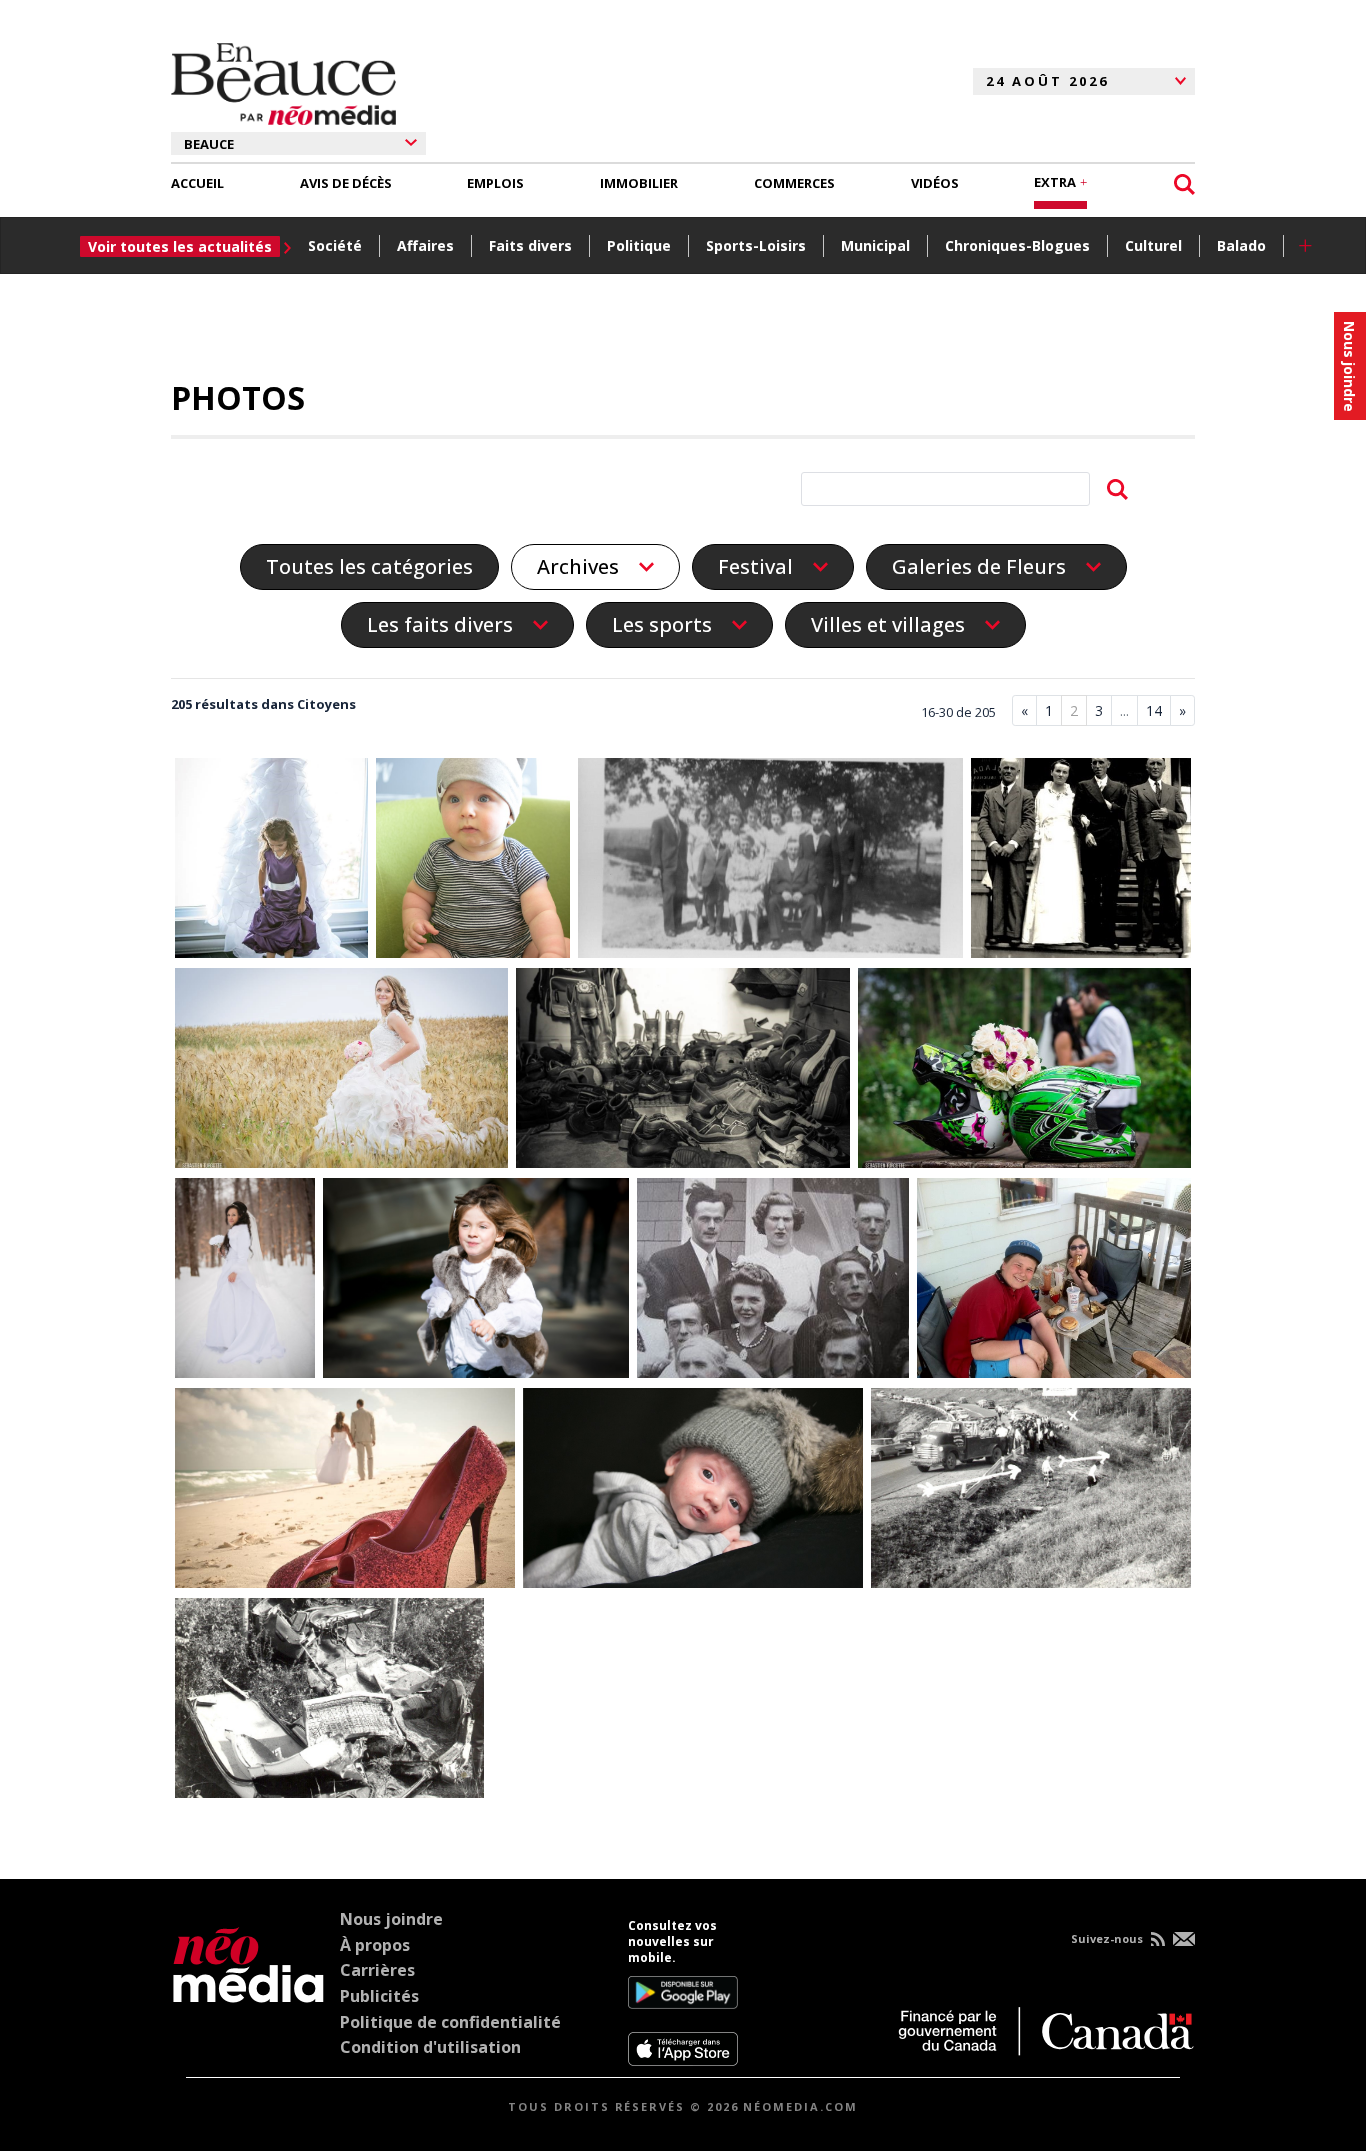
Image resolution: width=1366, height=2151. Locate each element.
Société (335, 245)
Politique (639, 245)
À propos (375, 1945)
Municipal (875, 245)
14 (1154, 710)
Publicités (379, 1996)
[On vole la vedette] (272, 862)
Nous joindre (391, 1919)
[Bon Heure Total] (345, 1492)
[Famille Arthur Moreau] (770, 862)
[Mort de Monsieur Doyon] (1031, 1492)
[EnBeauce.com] (248, 1992)
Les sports (662, 625)
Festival (755, 567)
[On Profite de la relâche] (476, 1282)
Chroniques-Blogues (1017, 245)
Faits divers (530, 245)
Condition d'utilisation (430, 2047)
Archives (578, 567)
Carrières (377, 1970)
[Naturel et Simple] (342, 1072)
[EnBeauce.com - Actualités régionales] (283, 81)
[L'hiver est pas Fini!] (693, 1492)
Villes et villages (888, 625)
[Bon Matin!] (473, 862)
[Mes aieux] (773, 1282)
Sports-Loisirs (756, 245)
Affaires (425, 245)
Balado (1241, 245)
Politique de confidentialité (450, 2022)
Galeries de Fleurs (979, 567)
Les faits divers (440, 625)
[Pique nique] (1054, 1282)
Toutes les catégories (369, 566)
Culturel (1153, 245)
